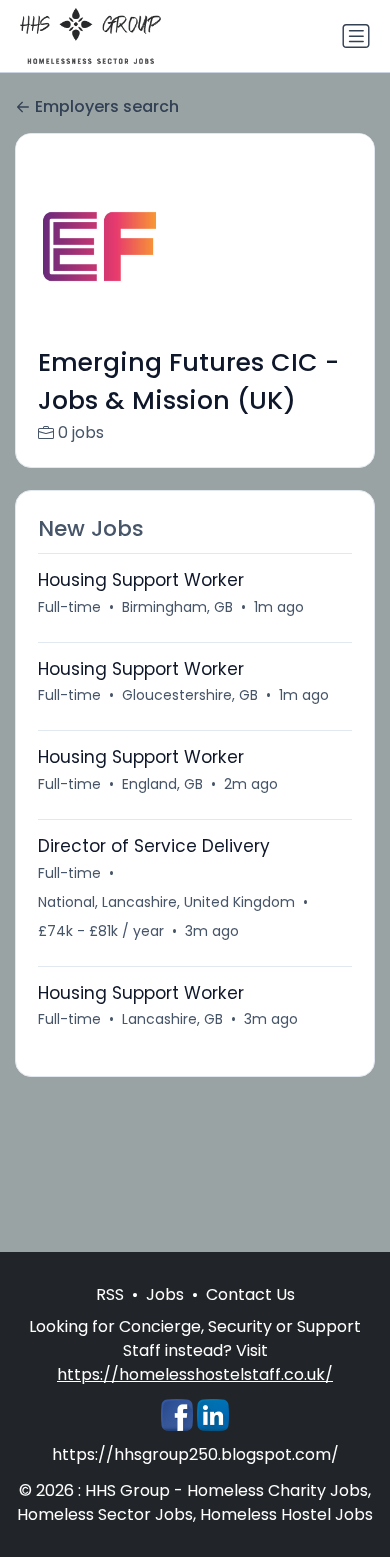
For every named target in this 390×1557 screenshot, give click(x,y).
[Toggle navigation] (356, 36)
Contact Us (250, 1294)
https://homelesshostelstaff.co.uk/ (195, 1374)
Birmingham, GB (177, 607)
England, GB (162, 784)
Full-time (69, 607)
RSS (110, 1294)
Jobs (165, 1294)
